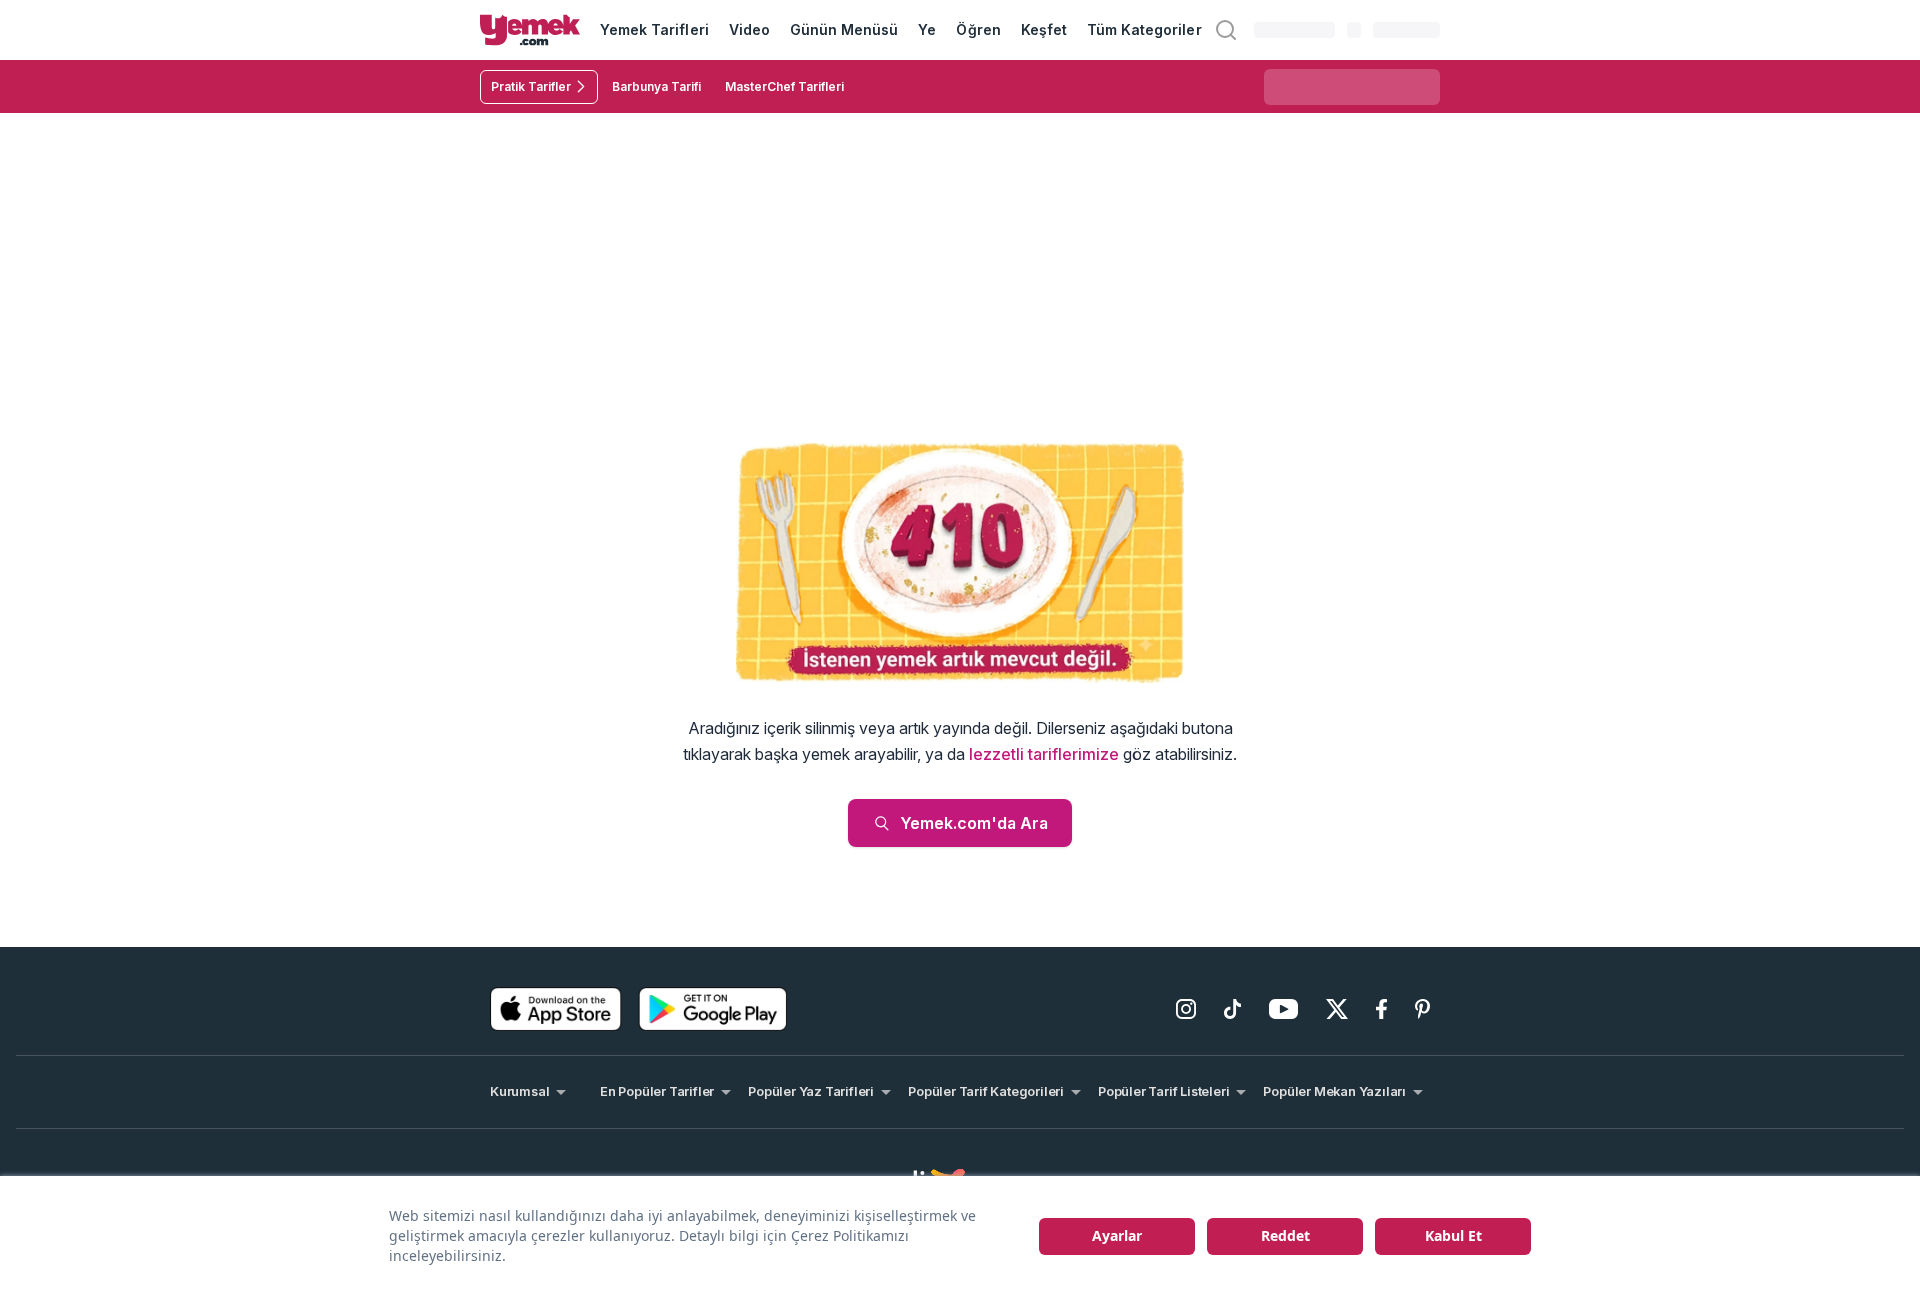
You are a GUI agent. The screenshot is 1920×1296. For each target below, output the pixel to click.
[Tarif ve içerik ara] (1226, 30)
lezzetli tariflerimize (1044, 754)
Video (749, 29)
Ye (927, 29)
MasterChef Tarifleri (784, 86)
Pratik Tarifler (531, 86)
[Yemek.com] (530, 30)
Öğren (978, 29)
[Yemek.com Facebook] (1381, 1009)
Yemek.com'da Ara (974, 823)
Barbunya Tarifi (656, 86)
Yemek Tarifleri (654, 29)
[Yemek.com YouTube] (1283, 1009)
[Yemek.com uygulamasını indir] (556, 1009)
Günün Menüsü (844, 29)
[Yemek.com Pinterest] (1422, 1009)
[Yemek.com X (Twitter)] (1337, 1009)
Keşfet (1044, 29)
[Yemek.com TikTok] (1232, 1009)
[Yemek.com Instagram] (1186, 1009)
